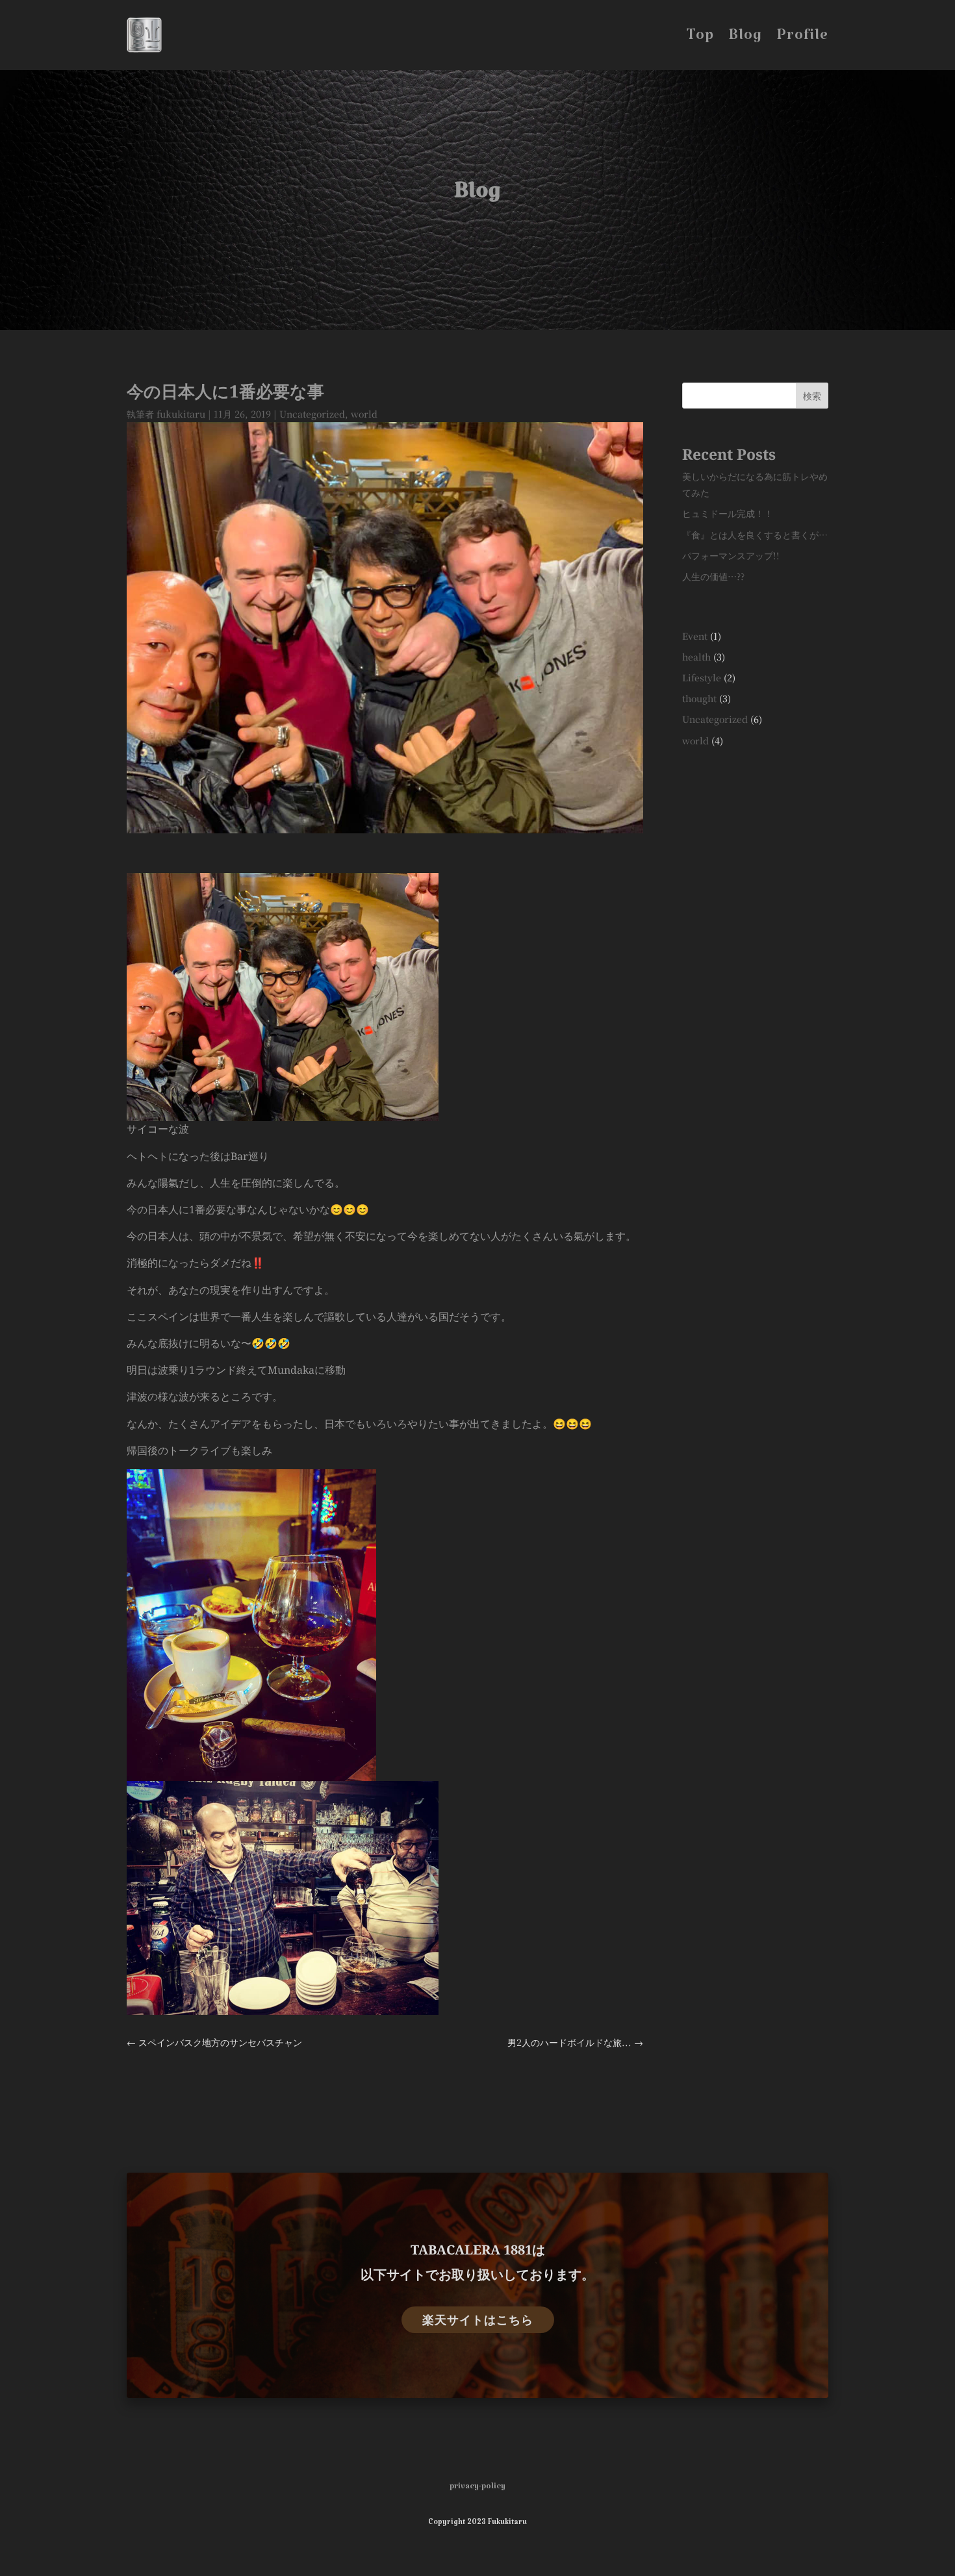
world (364, 414)
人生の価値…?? (713, 576)
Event (695, 636)
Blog (745, 42)
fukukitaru (181, 414)
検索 (812, 396)
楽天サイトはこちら (478, 2319)
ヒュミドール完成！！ (728, 513)
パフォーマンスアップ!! (731, 555)
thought (699, 698)
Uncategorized (312, 414)
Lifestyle (702, 677)
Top (700, 42)
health (696, 657)
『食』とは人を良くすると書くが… (755, 535)
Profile (802, 42)
